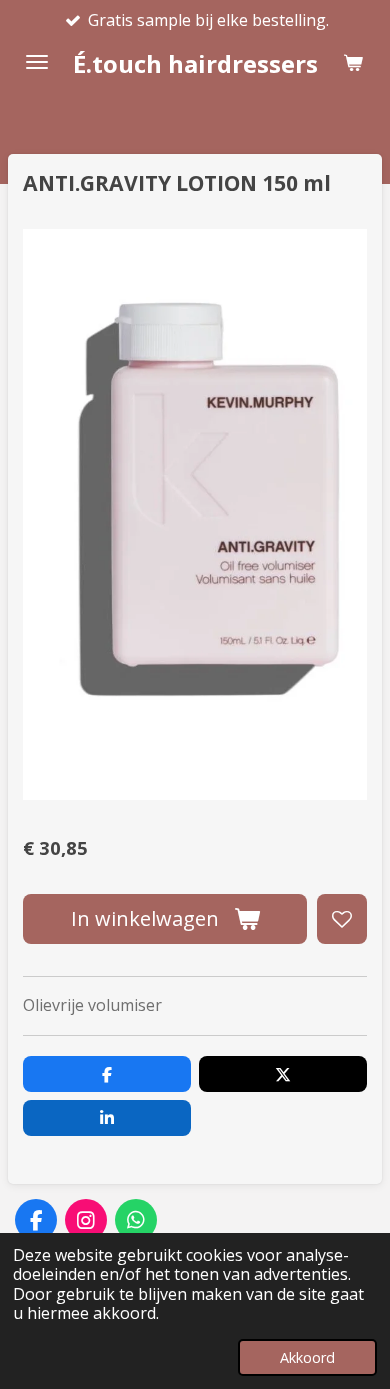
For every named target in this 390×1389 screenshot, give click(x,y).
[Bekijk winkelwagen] (353, 62)
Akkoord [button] (307, 1357)
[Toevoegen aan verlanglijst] (342, 919)
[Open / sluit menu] (37, 62)
